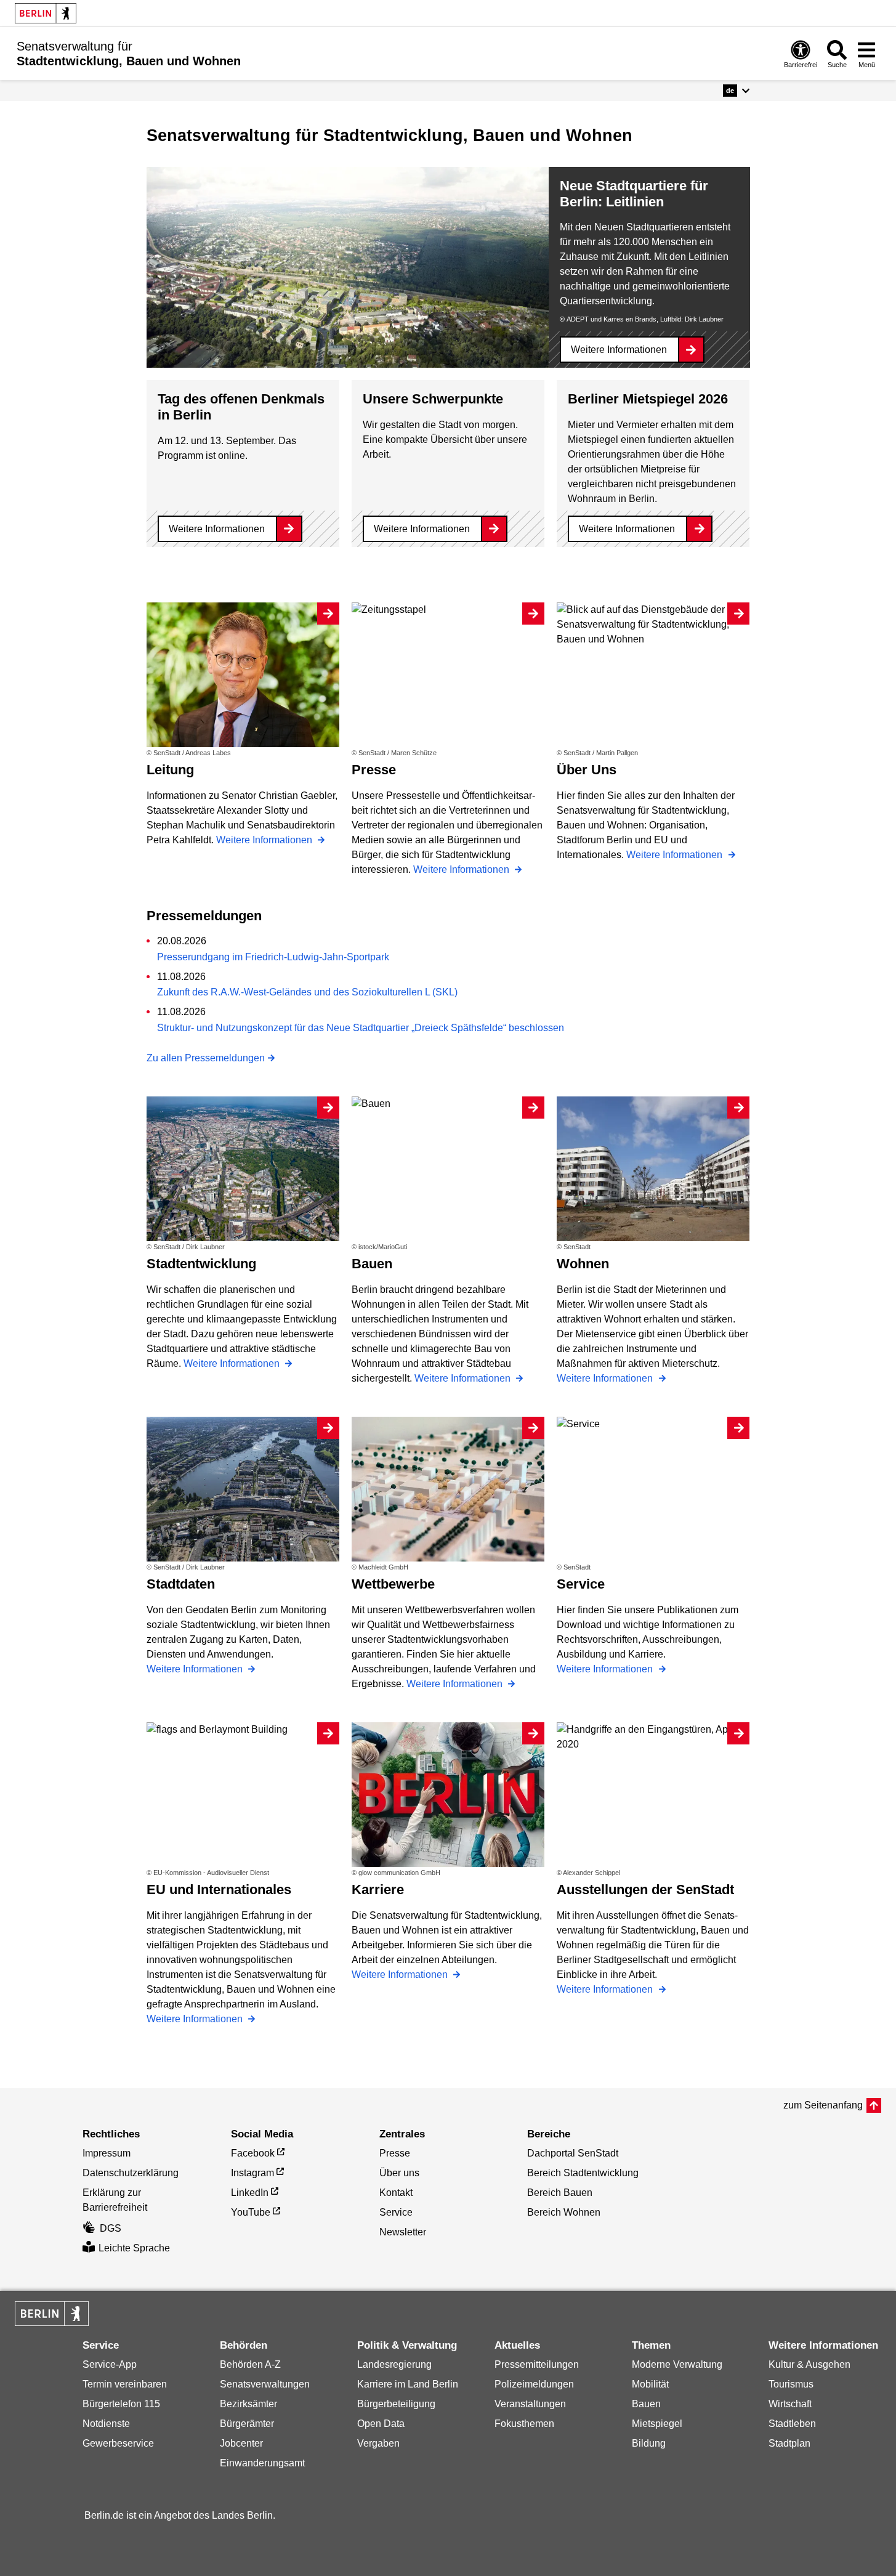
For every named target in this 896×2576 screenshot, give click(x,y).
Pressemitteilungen (537, 2364)
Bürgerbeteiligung (396, 2404)
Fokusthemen (524, 2424)
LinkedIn (250, 2193)
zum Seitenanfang (823, 2105)
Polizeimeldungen (534, 2384)
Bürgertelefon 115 (121, 2404)
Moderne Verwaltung (677, 2364)
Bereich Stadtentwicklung (583, 2173)
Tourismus (791, 2384)
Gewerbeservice (118, 2443)
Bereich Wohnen (564, 2212)
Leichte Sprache (134, 2248)
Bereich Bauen (560, 2193)
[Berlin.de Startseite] (46, 13)
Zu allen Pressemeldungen (206, 1058)
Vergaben (378, 2443)
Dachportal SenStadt (573, 2153)
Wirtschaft (790, 2404)
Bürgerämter (247, 2424)
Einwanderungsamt (262, 2463)
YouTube (251, 2212)
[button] (736, 91)
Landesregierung (394, 2364)
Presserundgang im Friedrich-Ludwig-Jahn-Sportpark (273, 957)
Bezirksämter (248, 2404)
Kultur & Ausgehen (809, 2364)
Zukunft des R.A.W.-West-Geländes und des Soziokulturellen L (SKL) (307, 992)
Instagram (252, 2173)
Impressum (107, 2153)
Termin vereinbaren (125, 2384)
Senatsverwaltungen (265, 2384)
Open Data (381, 2424)
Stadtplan (789, 2443)
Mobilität (650, 2384)
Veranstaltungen (530, 2404)
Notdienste (106, 2424)
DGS (111, 2228)
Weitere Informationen (619, 350)
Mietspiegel (657, 2424)
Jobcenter (241, 2443)
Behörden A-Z (250, 2364)
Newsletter (403, 2232)
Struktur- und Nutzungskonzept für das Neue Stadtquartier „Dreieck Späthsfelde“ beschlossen (361, 1028)
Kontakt (396, 2193)
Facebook (253, 2153)
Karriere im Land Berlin (408, 2384)
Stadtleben (792, 2424)
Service (396, 2212)
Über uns (399, 2173)
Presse (395, 2153)
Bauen (646, 2404)
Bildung (649, 2443)
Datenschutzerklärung (131, 2173)
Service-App (110, 2364)
